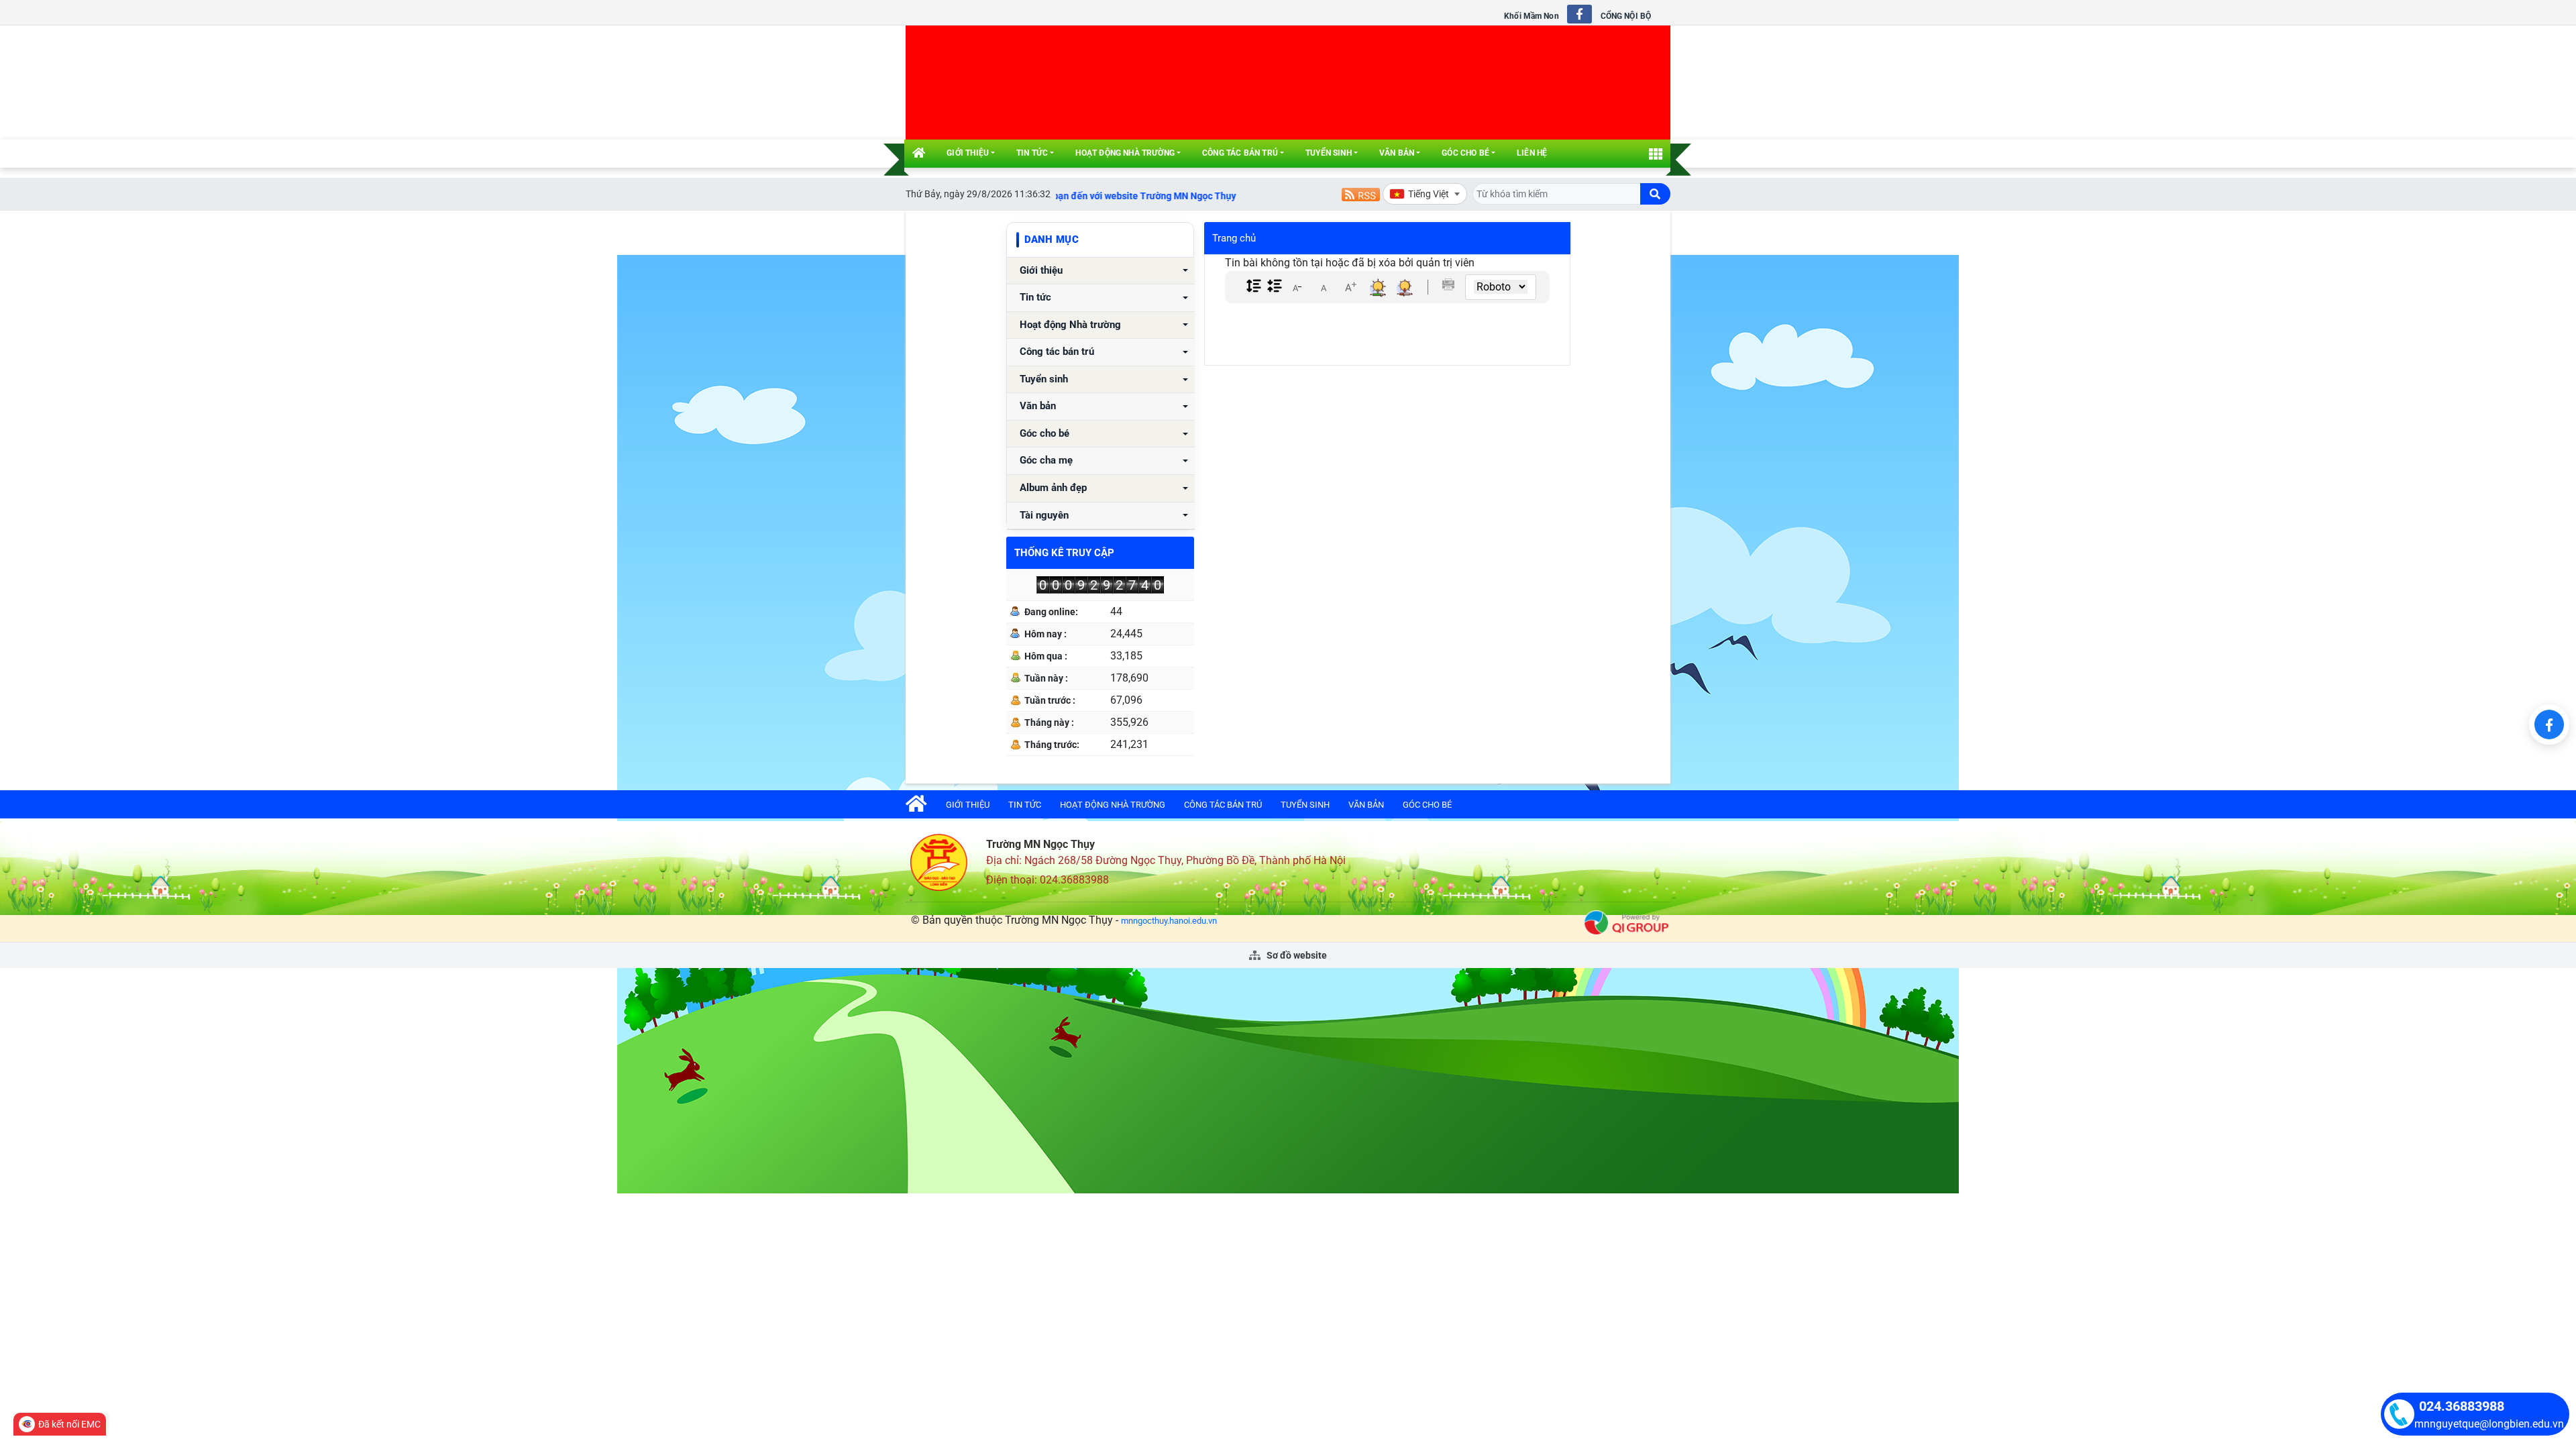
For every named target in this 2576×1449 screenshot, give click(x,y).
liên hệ (1532, 153)
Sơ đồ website (1296, 955)
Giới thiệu (968, 153)
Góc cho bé (1465, 153)
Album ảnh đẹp (1053, 488)
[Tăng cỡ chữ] (1350, 287)
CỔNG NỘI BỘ (1626, 16)
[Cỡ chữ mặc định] (1324, 287)
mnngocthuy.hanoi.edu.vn (1169, 921)
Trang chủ (1234, 238)
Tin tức (1032, 153)
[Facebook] (2549, 724)
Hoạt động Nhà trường (1125, 153)
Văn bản (1397, 153)
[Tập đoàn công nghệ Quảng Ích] (1626, 922)
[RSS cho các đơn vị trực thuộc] (1361, 194)
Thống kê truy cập (1064, 553)
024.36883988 (2462, 1406)
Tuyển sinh (1329, 153)
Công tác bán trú (1240, 153)
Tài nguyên (1044, 516)
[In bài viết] (1448, 284)
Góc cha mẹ (1046, 461)
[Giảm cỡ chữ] (1297, 287)
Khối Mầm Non (1531, 16)
